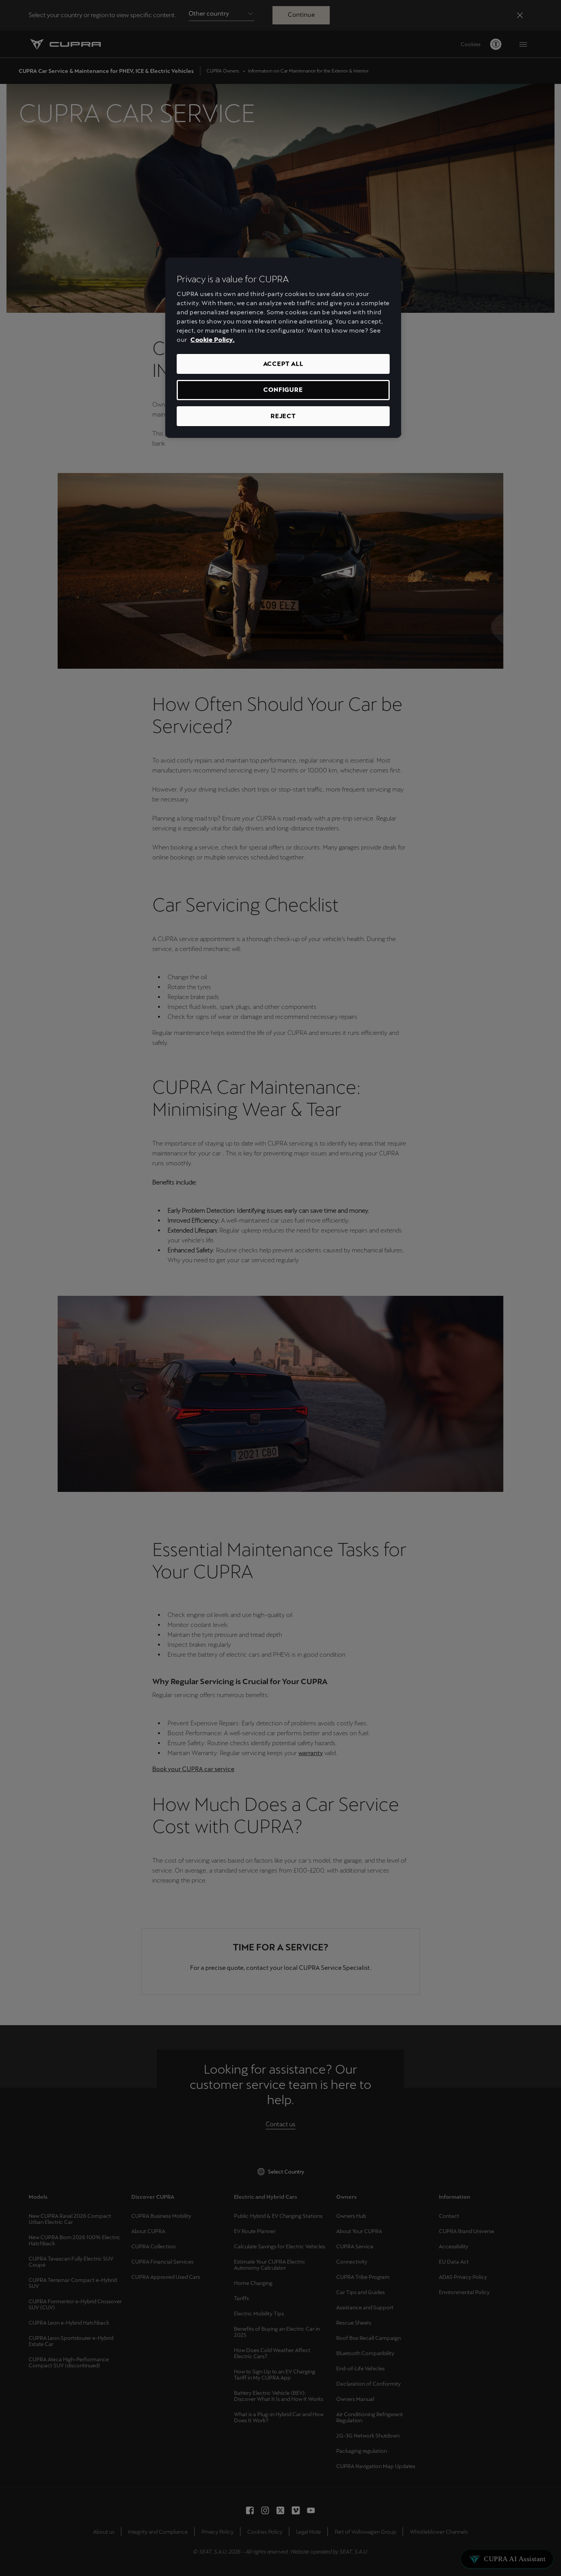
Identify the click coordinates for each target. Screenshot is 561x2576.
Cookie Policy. (213, 340)
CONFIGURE (283, 390)
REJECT (283, 416)
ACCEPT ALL (283, 364)
